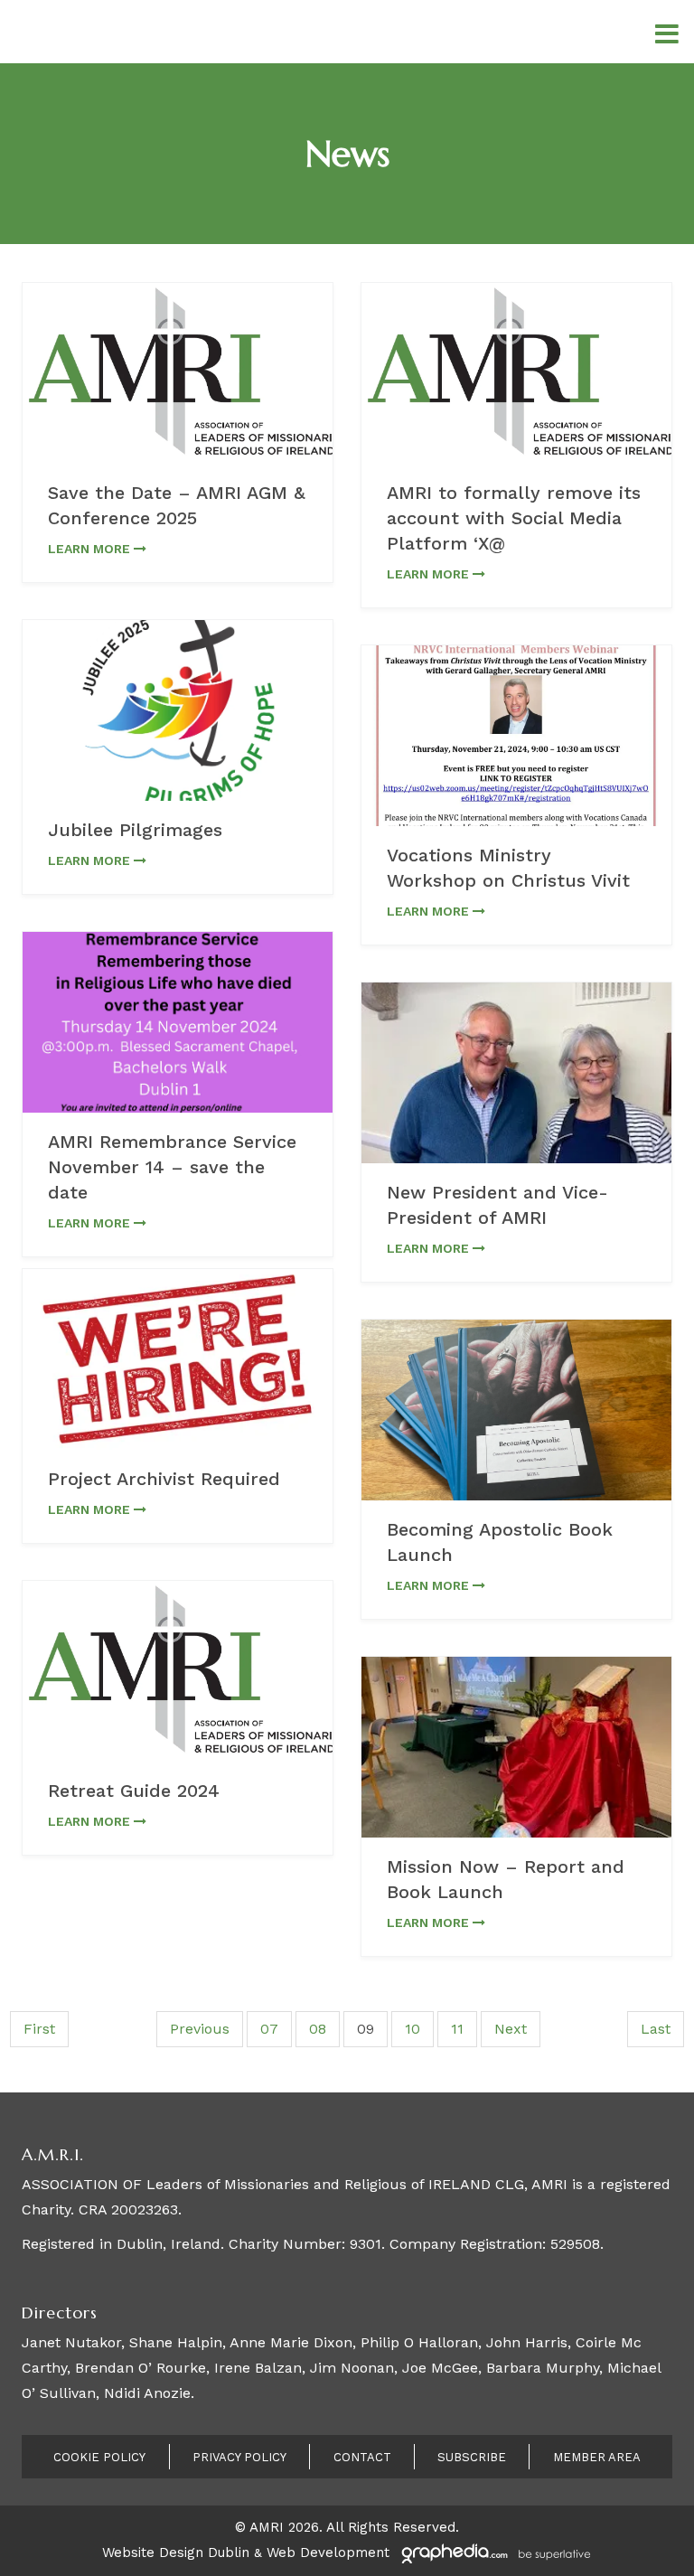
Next (511, 2029)
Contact (362, 2457)
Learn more (91, 549)
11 (457, 2029)
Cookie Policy (99, 2457)
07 (269, 2029)
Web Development (328, 2552)
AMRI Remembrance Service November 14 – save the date (172, 1167)
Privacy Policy (239, 2457)
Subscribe (472, 2457)
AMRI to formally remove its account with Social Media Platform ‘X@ (514, 518)
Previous (200, 2029)
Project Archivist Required (164, 1479)
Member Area (597, 2457)
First (39, 2029)
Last (656, 2029)
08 (318, 2029)
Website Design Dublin (176, 2552)
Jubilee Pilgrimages (135, 830)
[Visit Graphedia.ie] (493, 2552)
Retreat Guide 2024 (134, 1791)
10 (413, 2029)
